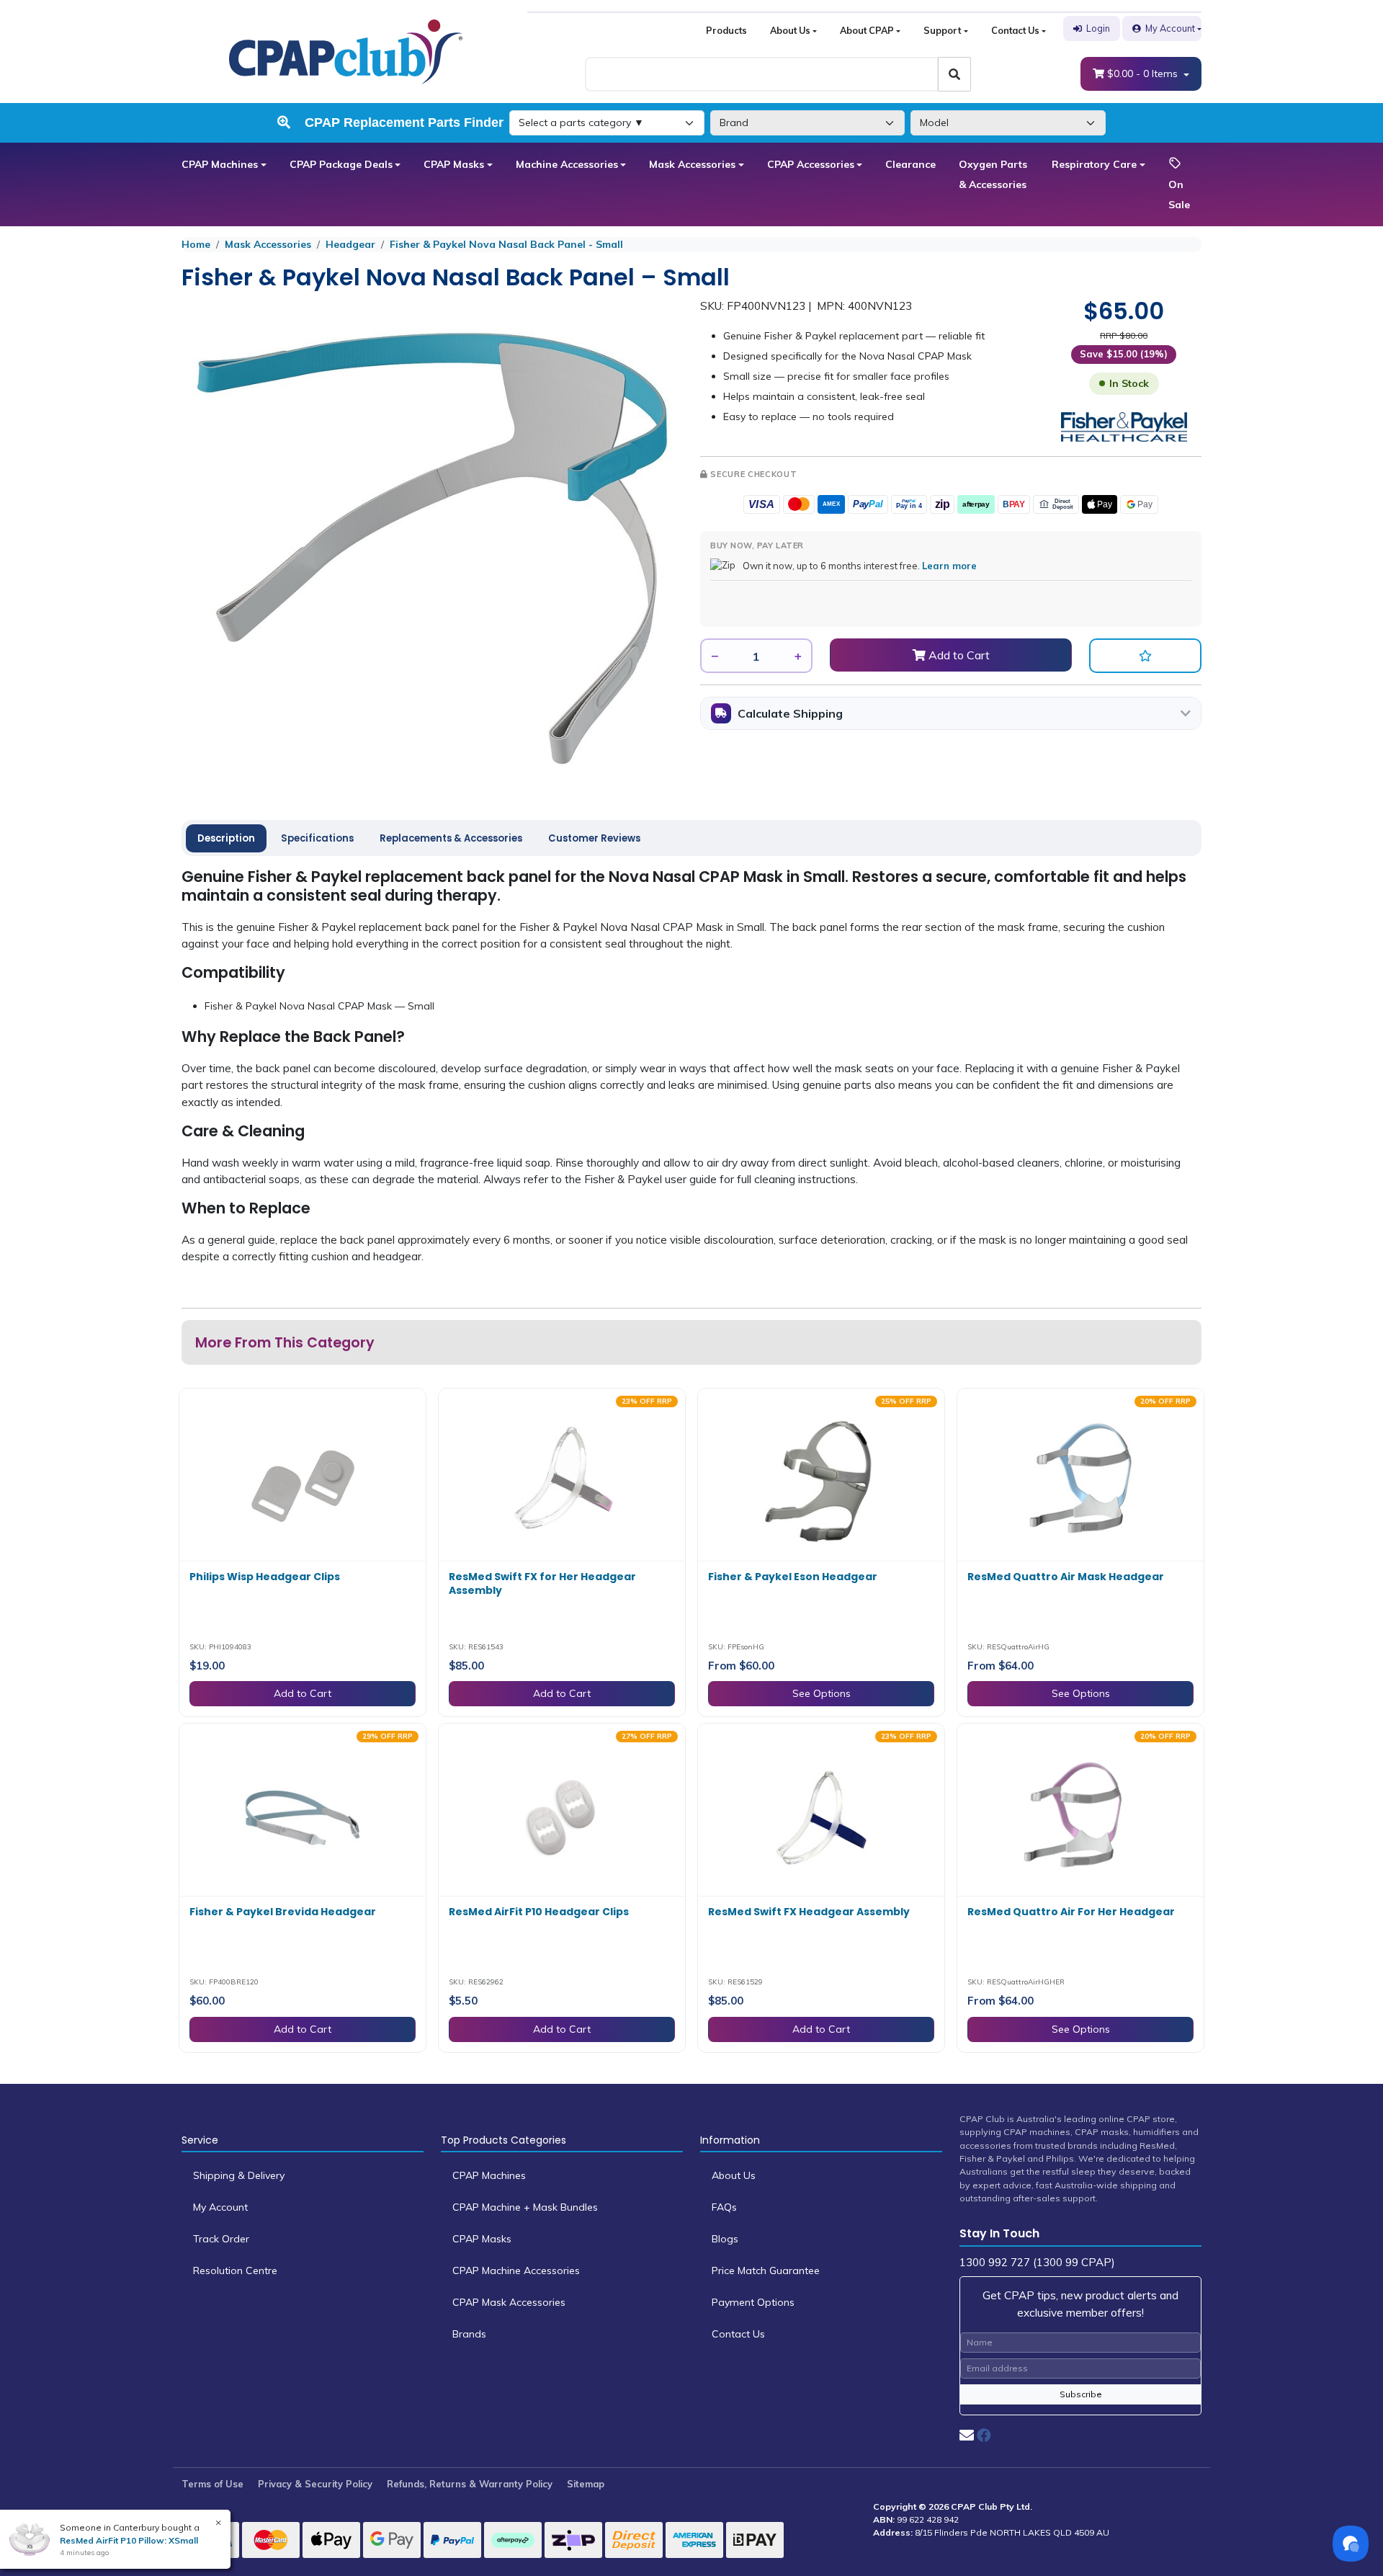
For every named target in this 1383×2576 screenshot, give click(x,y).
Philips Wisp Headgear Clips (265, 1577)
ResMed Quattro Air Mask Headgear (1066, 1577)
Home (196, 244)
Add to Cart (958, 655)
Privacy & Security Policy (315, 2484)
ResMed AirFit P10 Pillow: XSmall (129, 2540)
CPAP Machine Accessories (516, 2270)
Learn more (949, 566)
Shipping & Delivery (239, 2175)
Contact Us (1015, 30)
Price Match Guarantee (766, 2270)
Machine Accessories (567, 164)
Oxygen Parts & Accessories (993, 174)
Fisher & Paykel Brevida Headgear (283, 1912)
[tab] (226, 839)
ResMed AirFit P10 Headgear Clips (539, 1912)
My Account (1170, 28)
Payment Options (753, 2302)
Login (1098, 28)
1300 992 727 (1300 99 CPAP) (1037, 2262)
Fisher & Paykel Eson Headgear (793, 1577)
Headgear (350, 244)
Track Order (221, 2239)
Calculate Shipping (790, 713)
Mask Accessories (692, 164)
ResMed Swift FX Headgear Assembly (809, 1912)
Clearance (910, 164)
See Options (822, 1693)
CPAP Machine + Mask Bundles (525, 2207)
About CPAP (867, 30)
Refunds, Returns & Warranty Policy (470, 2484)
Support (942, 30)
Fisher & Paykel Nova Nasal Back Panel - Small (506, 244)
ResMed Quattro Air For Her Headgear (1071, 1912)
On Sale (1179, 195)
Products (726, 30)
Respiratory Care (1094, 164)
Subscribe (1081, 2394)
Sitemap (586, 2484)
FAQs (724, 2207)
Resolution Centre (235, 2270)
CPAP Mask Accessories (509, 2302)
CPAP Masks (454, 164)
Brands (469, 2334)
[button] (1145, 656)
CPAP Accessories (811, 164)
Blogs (725, 2239)
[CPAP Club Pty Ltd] (346, 50)
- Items (1144, 73)
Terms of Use (212, 2484)
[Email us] (967, 2435)
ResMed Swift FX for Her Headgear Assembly (542, 1584)
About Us (790, 30)
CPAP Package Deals (341, 164)
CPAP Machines (220, 164)
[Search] (954, 74)
